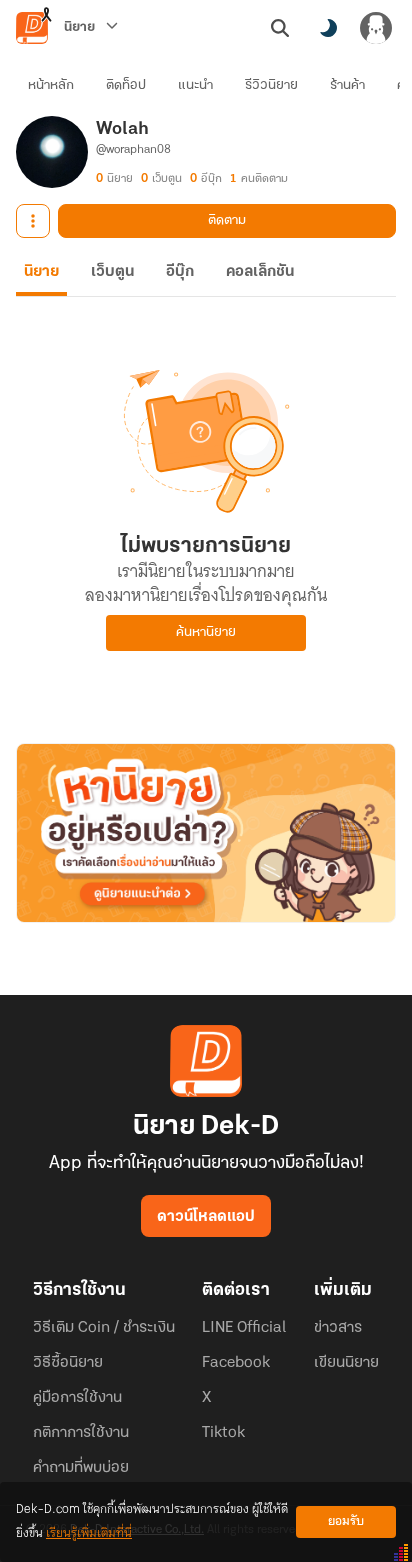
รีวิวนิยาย (271, 85)
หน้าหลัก (51, 85)
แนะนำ (195, 85)
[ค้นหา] (280, 28)
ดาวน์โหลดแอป (206, 1217)
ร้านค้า (347, 85)
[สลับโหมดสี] (328, 28)
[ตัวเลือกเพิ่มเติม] (33, 221)
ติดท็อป (126, 85)
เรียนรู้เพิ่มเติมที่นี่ (89, 1533)
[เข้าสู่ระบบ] (376, 28)
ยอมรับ (346, 1521)
